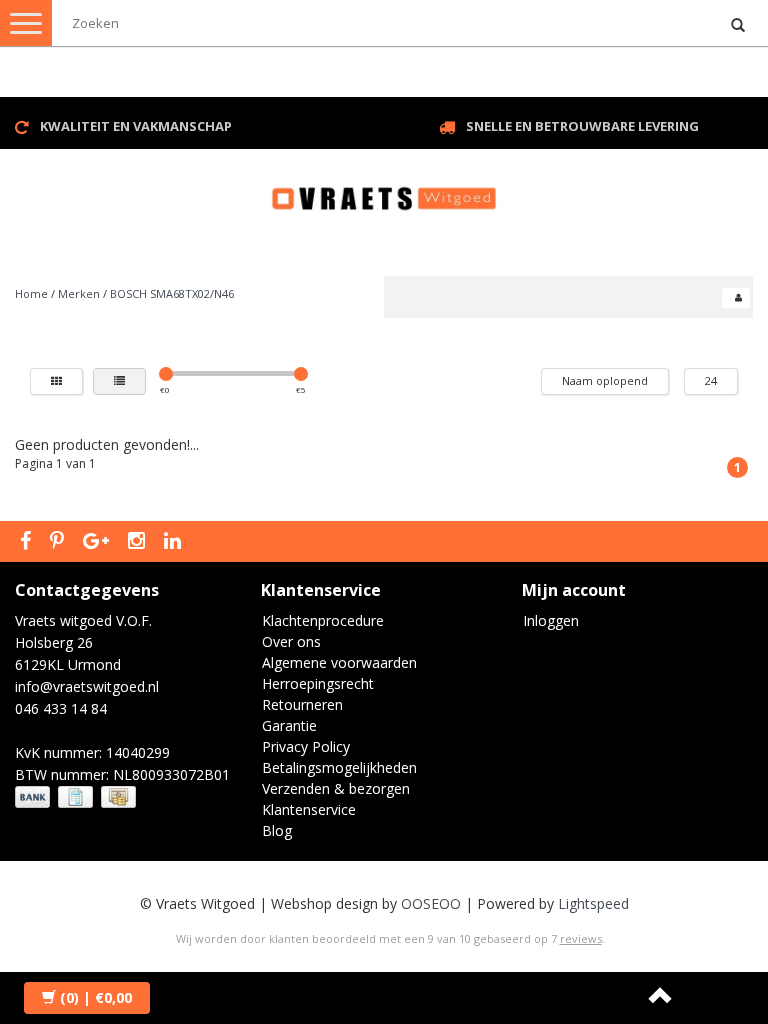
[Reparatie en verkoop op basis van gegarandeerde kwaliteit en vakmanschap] (384, 189)
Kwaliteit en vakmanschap (136, 126)
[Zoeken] (738, 26)
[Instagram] (139, 542)
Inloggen (551, 620)
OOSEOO (431, 903)
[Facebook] (28, 542)
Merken (79, 293)
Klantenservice (309, 809)
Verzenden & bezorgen (336, 788)
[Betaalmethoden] (77, 797)
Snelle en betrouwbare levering (582, 126)
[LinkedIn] (175, 542)
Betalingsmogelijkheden (339, 767)
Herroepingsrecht (318, 683)
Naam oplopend (605, 380)
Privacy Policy (306, 746)
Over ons (291, 641)
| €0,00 (96, 997)
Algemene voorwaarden (339, 662)
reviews (581, 938)
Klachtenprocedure (323, 620)
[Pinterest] (59, 542)
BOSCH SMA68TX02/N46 (172, 293)
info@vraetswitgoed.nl (87, 686)
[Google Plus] (98, 542)
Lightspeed (593, 903)
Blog (277, 830)
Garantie (289, 725)
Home (31, 293)
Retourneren (302, 704)
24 (711, 380)
